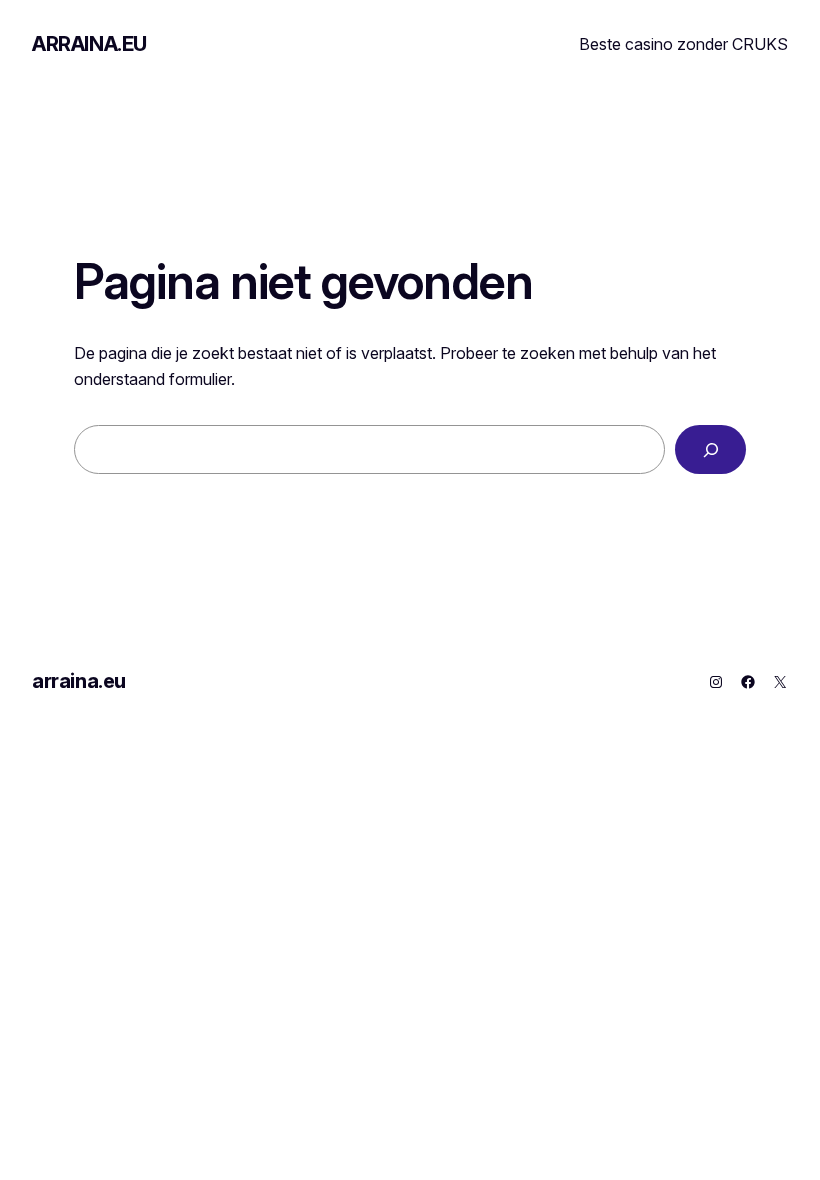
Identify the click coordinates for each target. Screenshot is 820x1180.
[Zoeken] (710, 449)
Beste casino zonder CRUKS (683, 44)
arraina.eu (89, 44)
